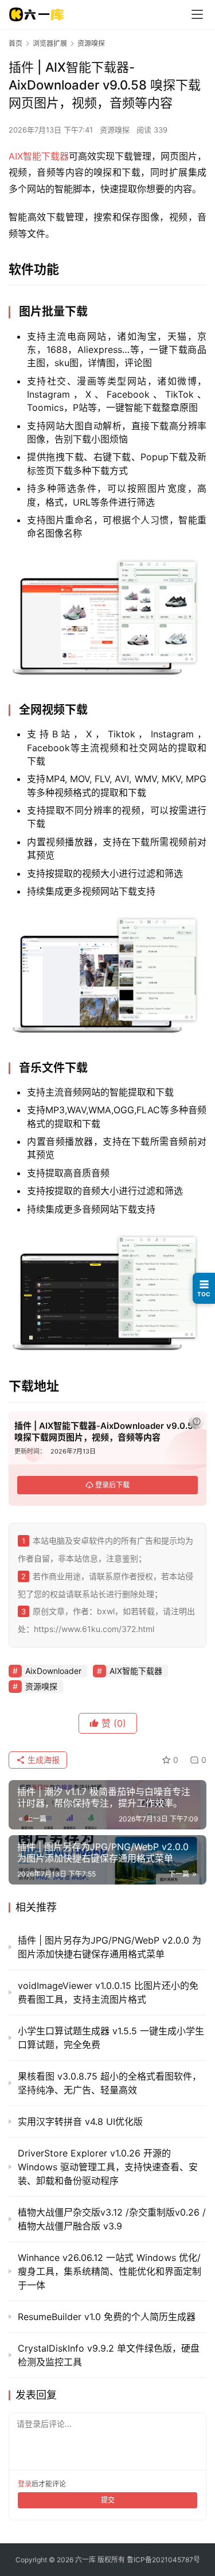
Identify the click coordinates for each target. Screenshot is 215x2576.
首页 (15, 43)
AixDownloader (53, 1671)
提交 (108, 2500)
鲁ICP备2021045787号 (163, 2560)
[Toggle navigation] (197, 14)
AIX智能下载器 (39, 156)
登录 (25, 2484)
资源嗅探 (115, 130)
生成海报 (42, 1760)
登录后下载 (112, 1485)
